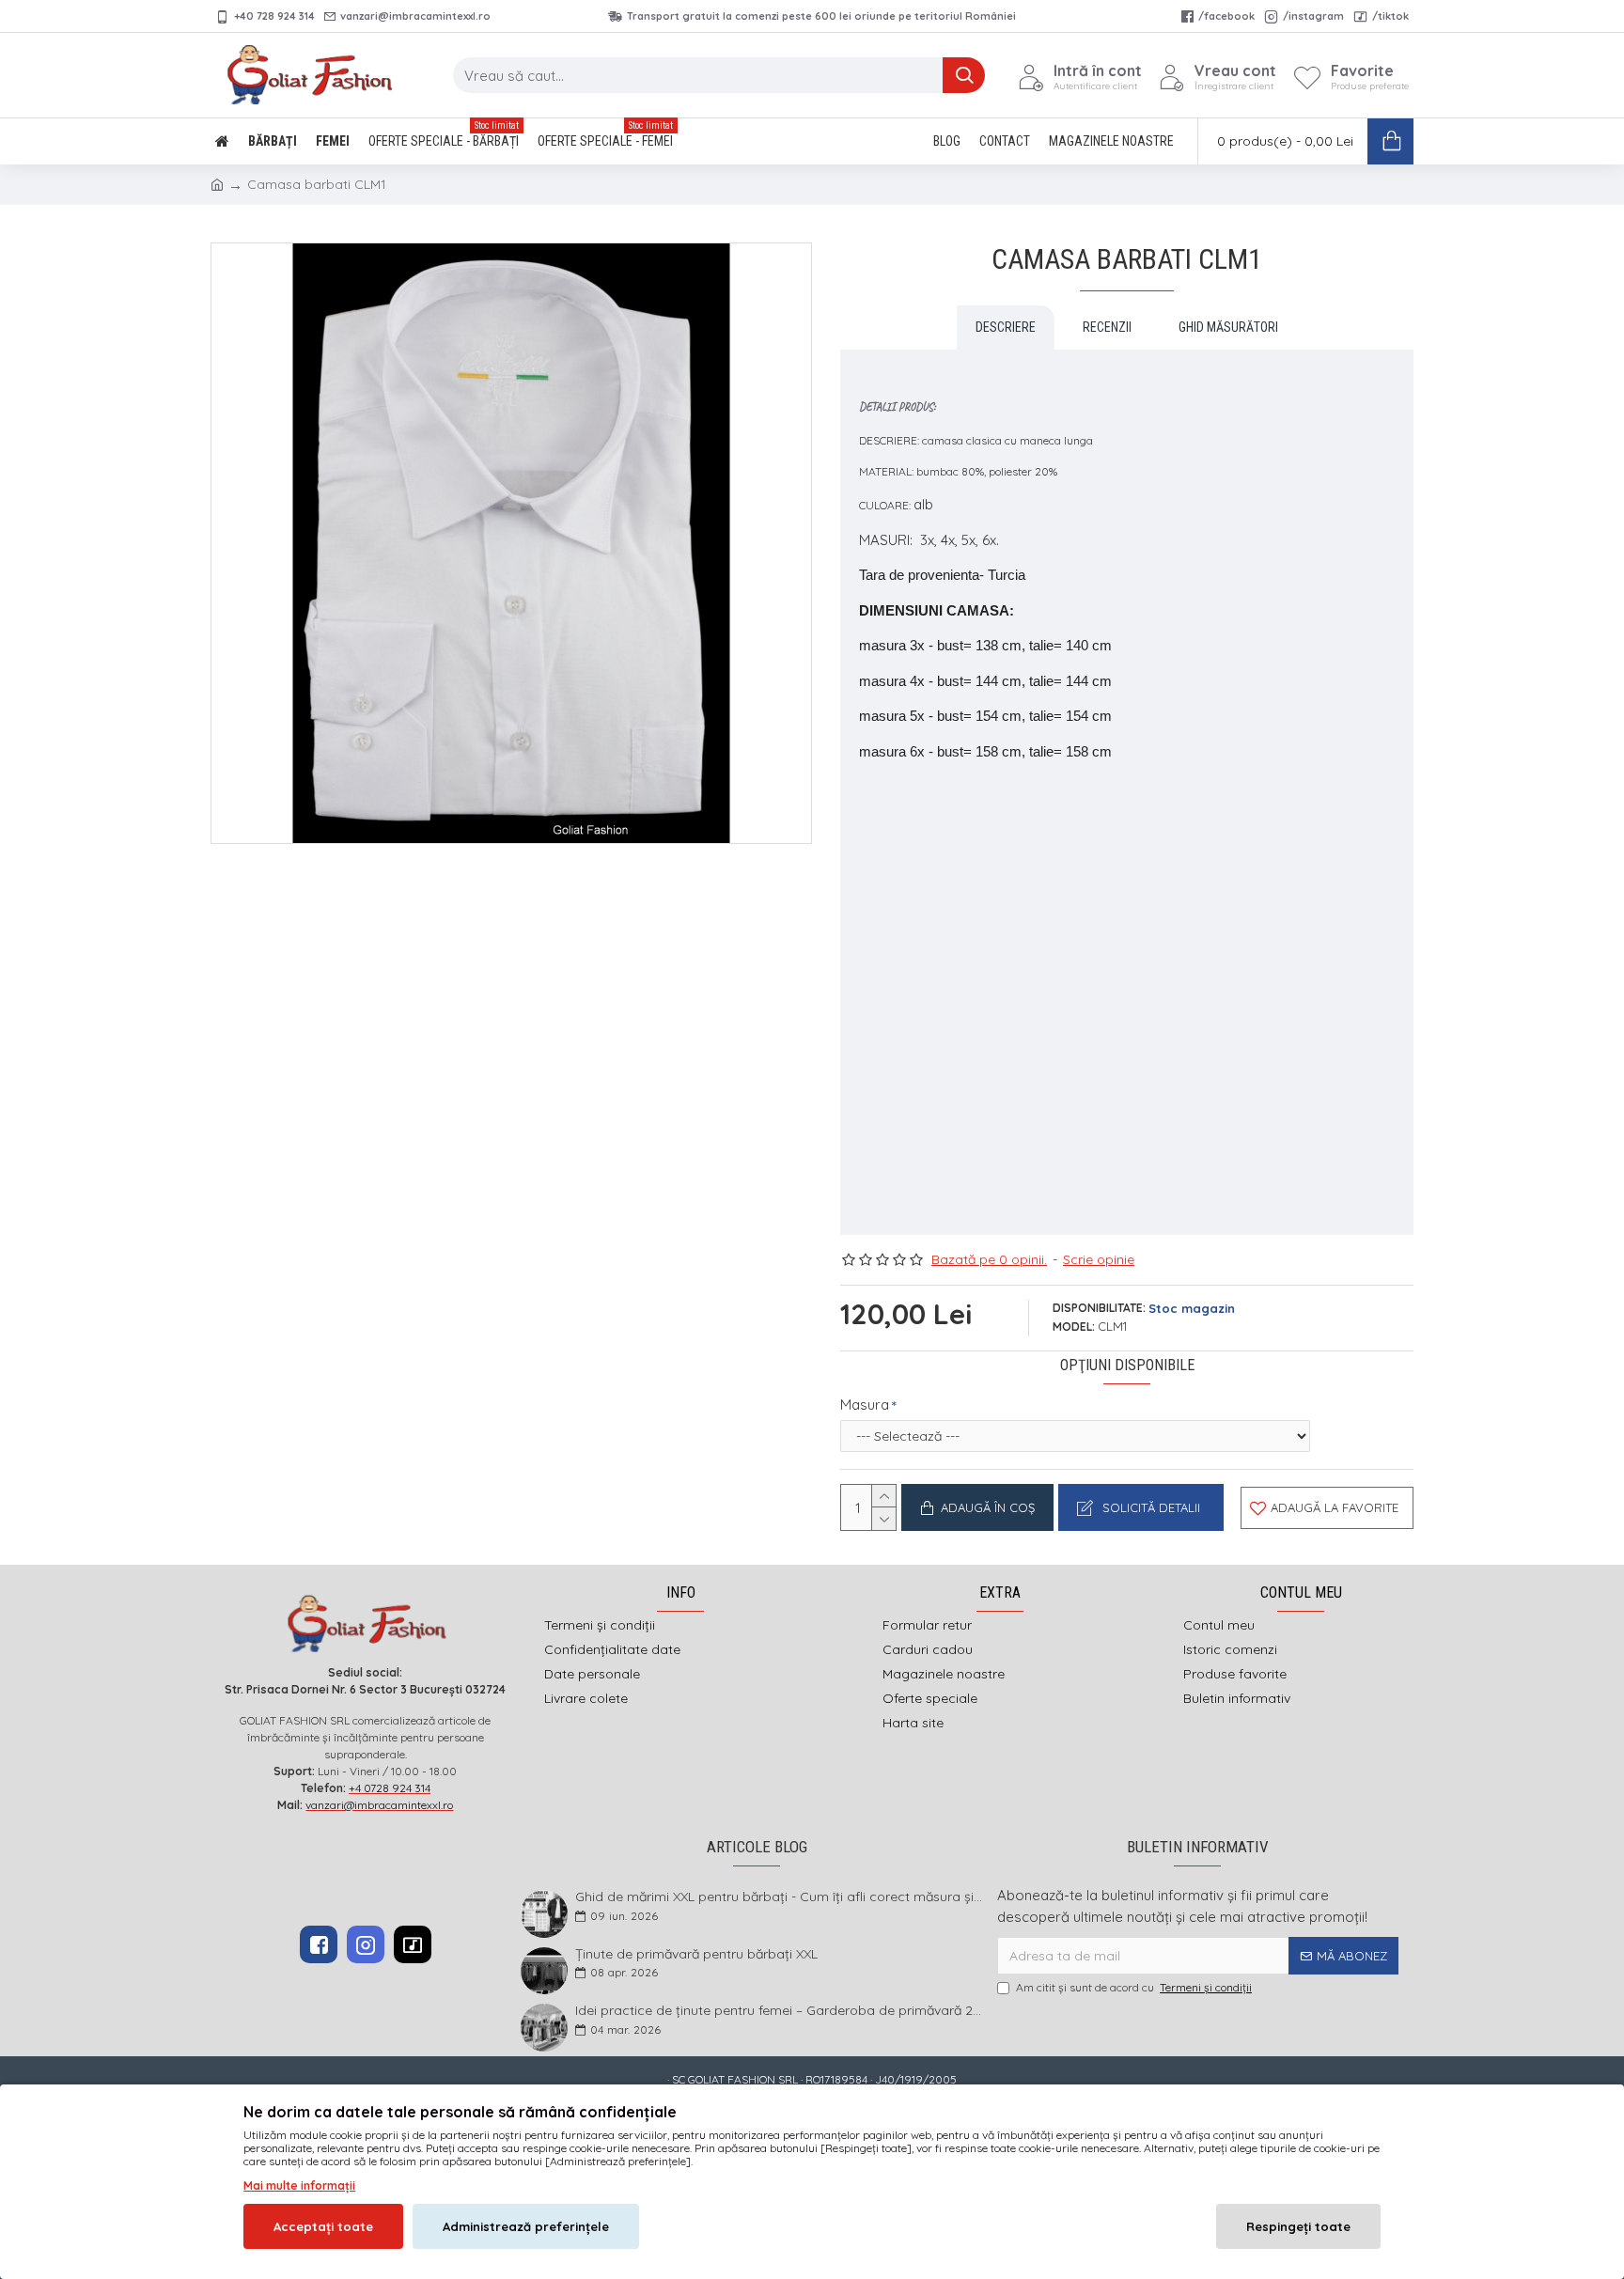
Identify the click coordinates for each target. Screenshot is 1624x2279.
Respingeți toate (1298, 2226)
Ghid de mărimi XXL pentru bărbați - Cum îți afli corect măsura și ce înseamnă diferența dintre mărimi (780, 1897)
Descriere (1006, 327)
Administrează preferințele (526, 2226)
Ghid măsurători (1228, 327)
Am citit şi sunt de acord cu (1134, 1987)
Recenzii (1107, 327)
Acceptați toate (323, 2226)
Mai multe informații (299, 2185)
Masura (865, 1405)
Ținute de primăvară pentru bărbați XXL (696, 1954)
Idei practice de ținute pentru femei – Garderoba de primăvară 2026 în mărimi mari (780, 2011)
